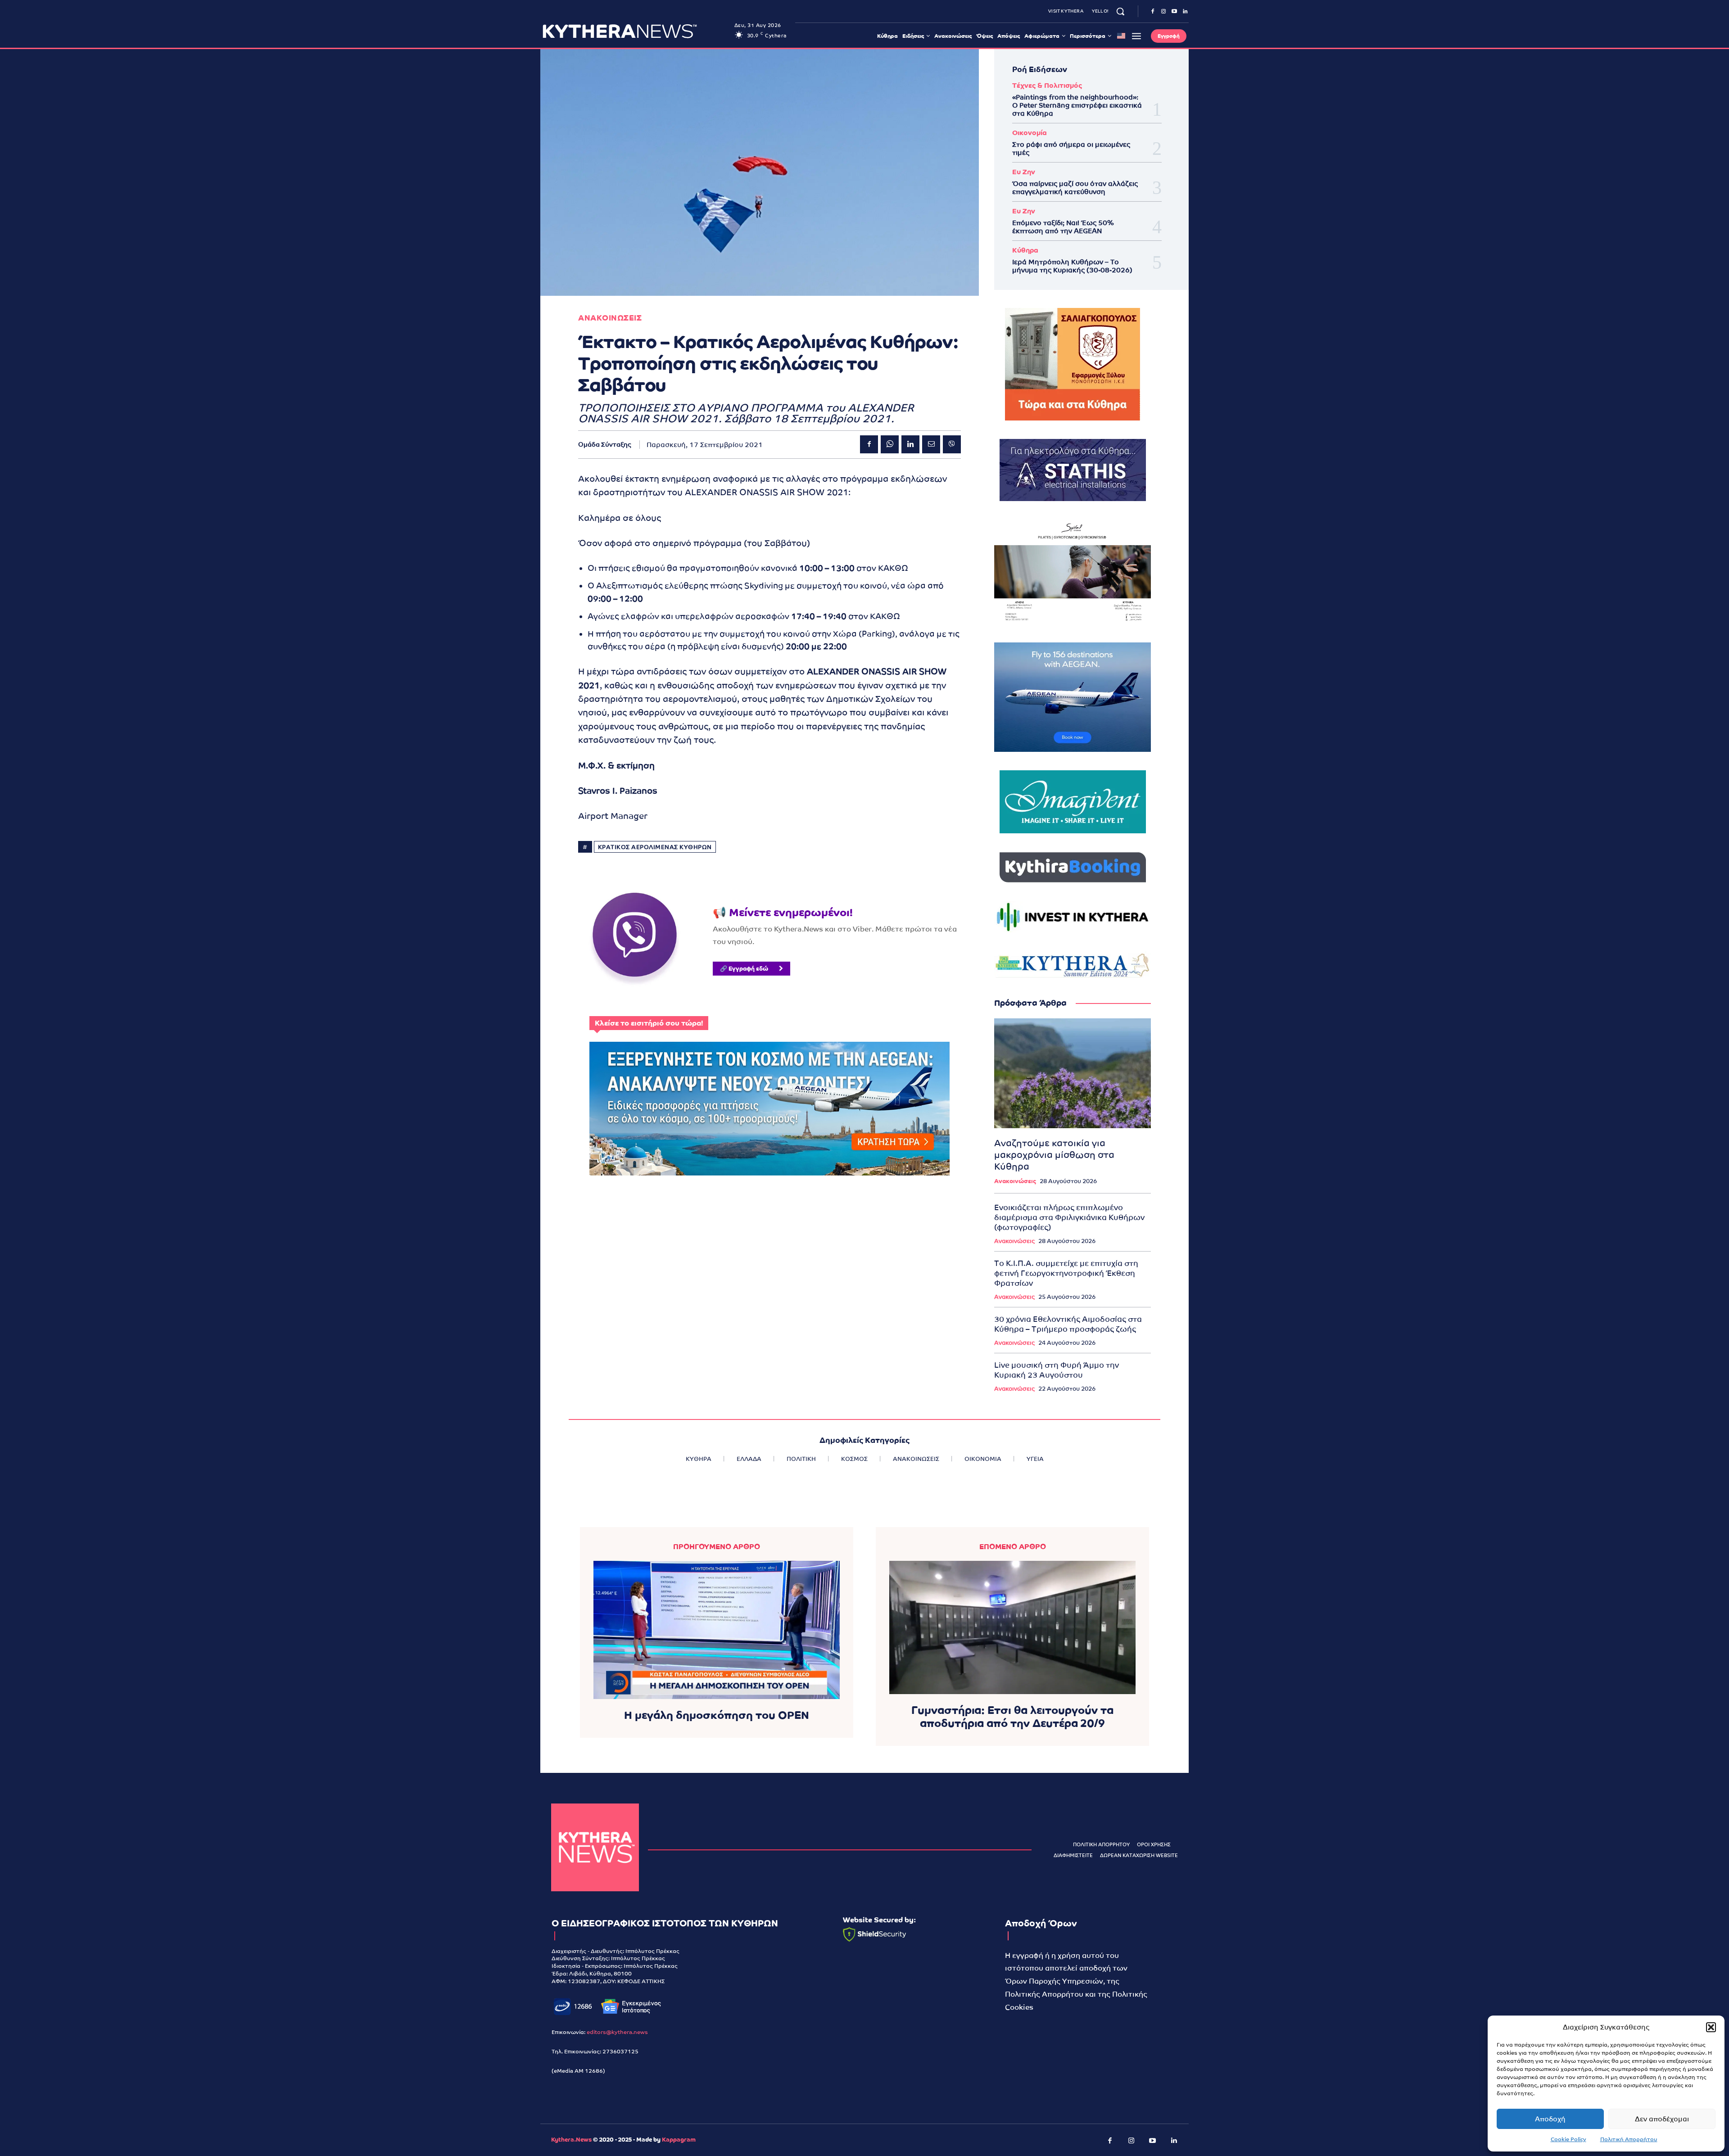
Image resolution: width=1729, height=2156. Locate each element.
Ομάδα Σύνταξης (605, 444)
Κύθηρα (1025, 250)
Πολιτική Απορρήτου (1629, 2139)
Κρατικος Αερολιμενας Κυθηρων (655, 847)
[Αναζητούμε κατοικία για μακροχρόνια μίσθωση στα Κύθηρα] (1073, 1073)
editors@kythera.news (617, 2032)
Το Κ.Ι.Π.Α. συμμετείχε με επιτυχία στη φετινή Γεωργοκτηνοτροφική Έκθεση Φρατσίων (1066, 1273)
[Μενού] (1136, 36)
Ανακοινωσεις (610, 318)
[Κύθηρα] (595, 1847)
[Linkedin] (1185, 12)
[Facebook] (1153, 12)
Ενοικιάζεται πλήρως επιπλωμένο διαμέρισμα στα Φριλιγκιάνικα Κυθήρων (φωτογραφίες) (1069, 1217)
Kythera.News (571, 2140)
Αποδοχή (1550, 2119)
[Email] (931, 444)
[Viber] (952, 444)
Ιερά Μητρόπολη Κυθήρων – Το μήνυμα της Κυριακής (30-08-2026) (1072, 266)
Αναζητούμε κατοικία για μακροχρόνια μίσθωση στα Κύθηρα (1054, 1155)
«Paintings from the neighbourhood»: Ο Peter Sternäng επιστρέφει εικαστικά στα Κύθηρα (1077, 105)
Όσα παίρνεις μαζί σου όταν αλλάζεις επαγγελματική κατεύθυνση (1075, 188)
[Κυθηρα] (636, 31)
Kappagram (679, 2140)
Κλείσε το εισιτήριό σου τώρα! (649, 1023)
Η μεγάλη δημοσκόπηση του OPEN (717, 1715)
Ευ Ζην (1024, 172)
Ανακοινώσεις (1015, 1181)
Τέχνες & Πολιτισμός (1047, 85)
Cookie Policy (1568, 2139)
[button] (1711, 2027)
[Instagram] (1163, 12)
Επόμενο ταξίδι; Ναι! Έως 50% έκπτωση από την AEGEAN (1063, 227)
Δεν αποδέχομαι (1662, 2119)
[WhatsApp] (890, 444)
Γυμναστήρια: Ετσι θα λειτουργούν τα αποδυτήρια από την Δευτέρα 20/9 (1012, 1717)
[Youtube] (1174, 12)
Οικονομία (1030, 133)
